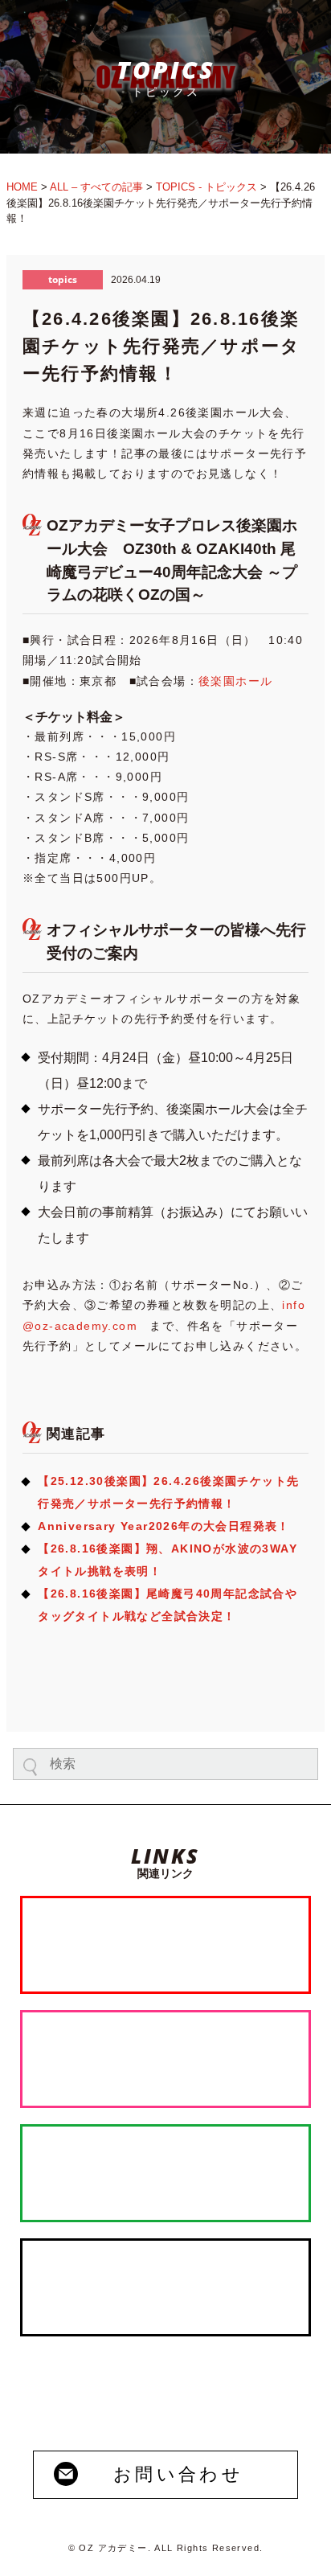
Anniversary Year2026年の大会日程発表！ (164, 1526)
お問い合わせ (178, 2474)
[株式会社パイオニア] (165, 2173)
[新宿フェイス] (165, 2059)
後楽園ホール (235, 681)
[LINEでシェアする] (257, 1690)
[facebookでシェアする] (162, 1690)
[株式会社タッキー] (165, 2287)
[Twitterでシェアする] (68, 1690)
